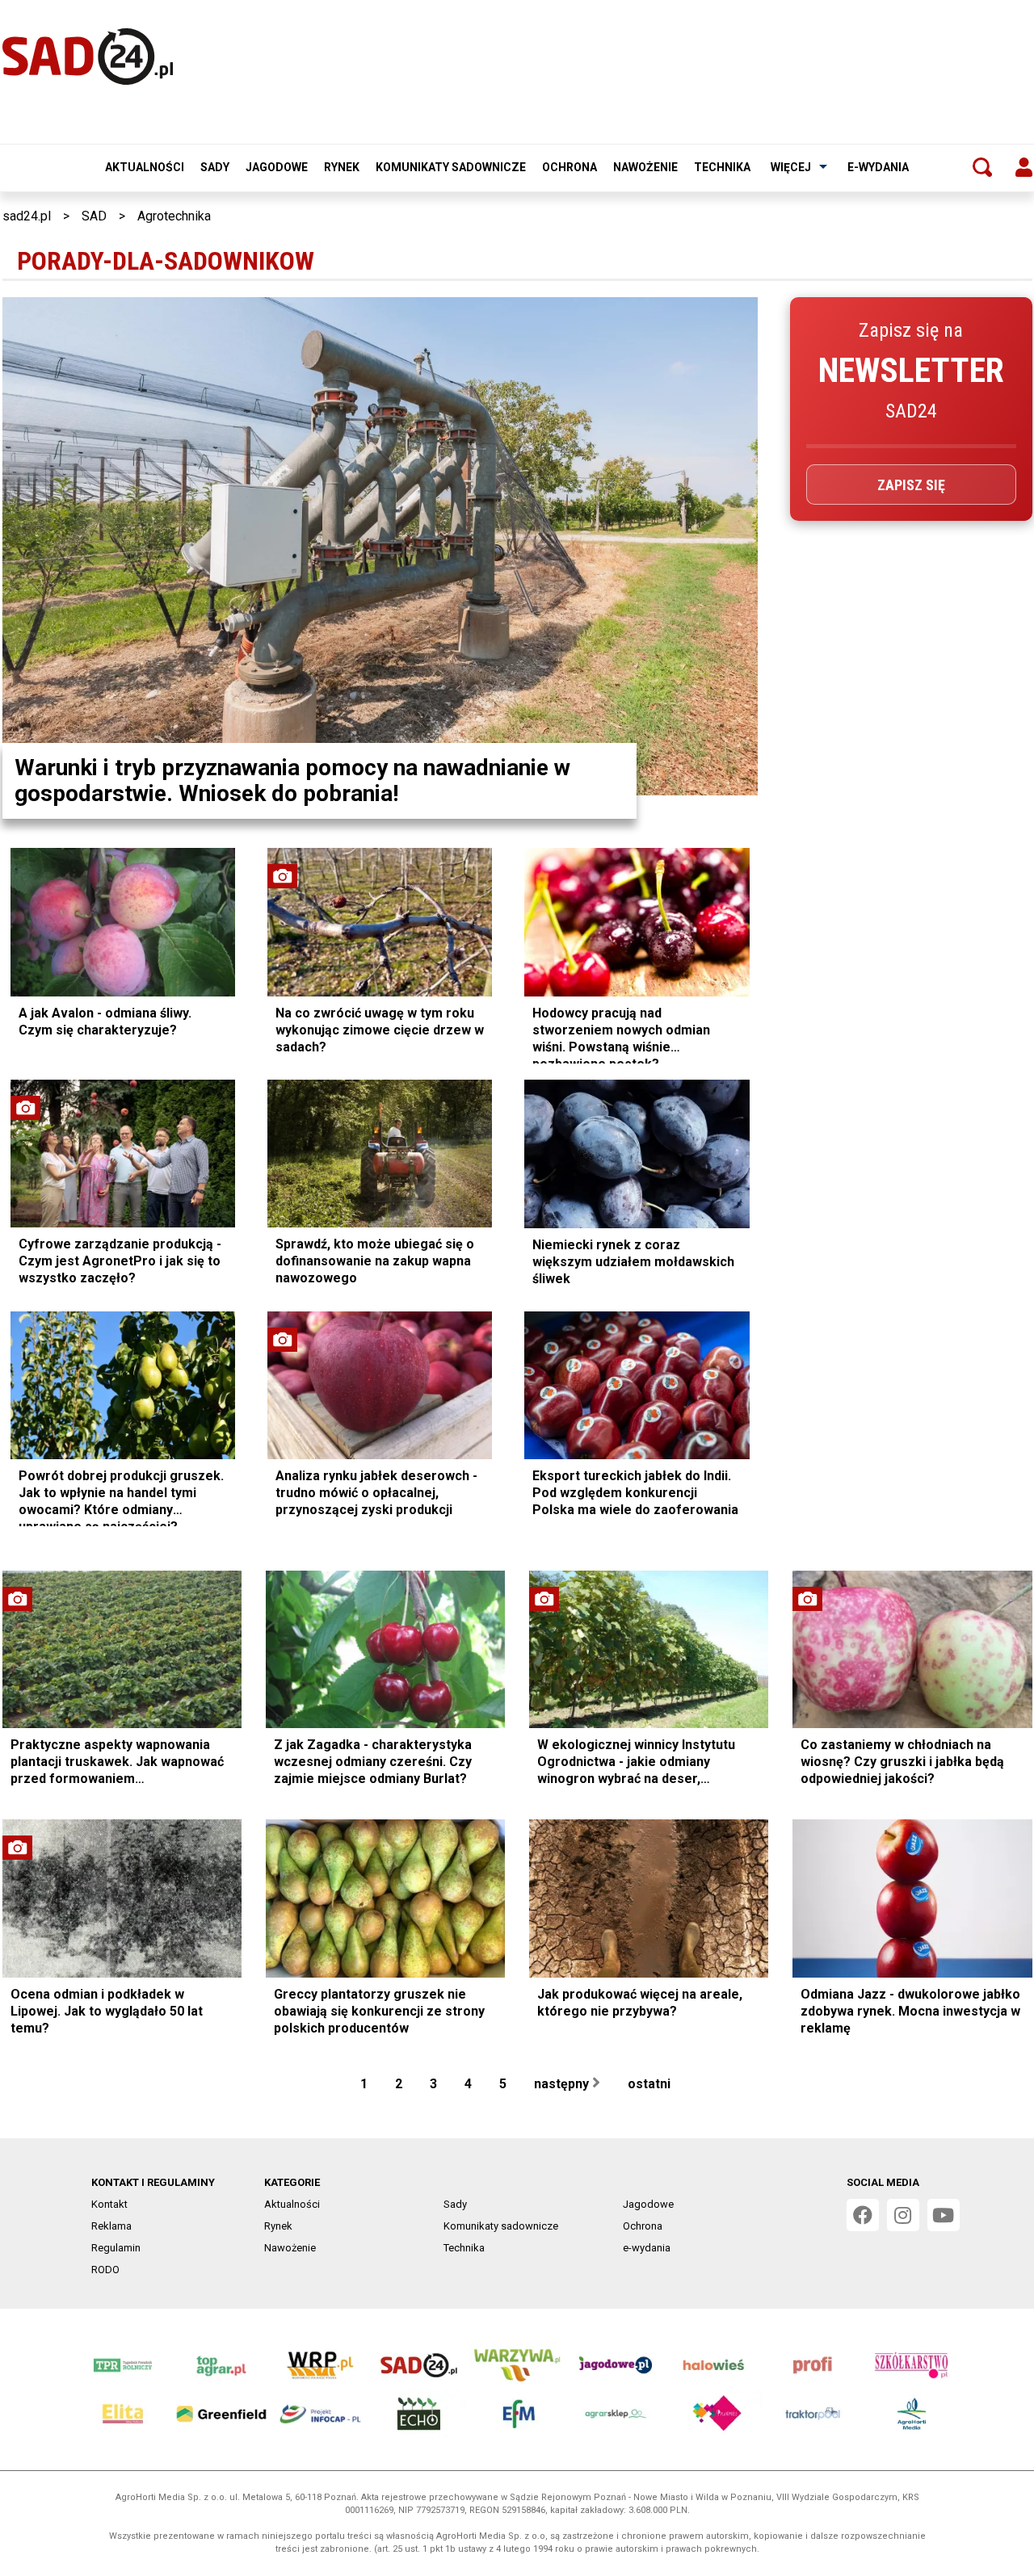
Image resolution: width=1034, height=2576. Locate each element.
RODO (105, 2270)
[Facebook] (863, 2215)
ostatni (651, 2084)
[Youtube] (944, 2215)
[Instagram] (903, 2215)
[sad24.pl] (88, 57)
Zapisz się (911, 485)
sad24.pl (27, 216)
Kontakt (109, 2204)
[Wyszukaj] (982, 167)
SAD (94, 216)
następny (563, 2084)
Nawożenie (645, 167)
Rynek (342, 167)
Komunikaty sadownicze (451, 167)
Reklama (111, 2226)
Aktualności (145, 167)
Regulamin (116, 2248)
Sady (215, 167)
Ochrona (570, 167)
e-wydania (878, 167)
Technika (722, 167)
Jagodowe (277, 167)
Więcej (791, 167)
